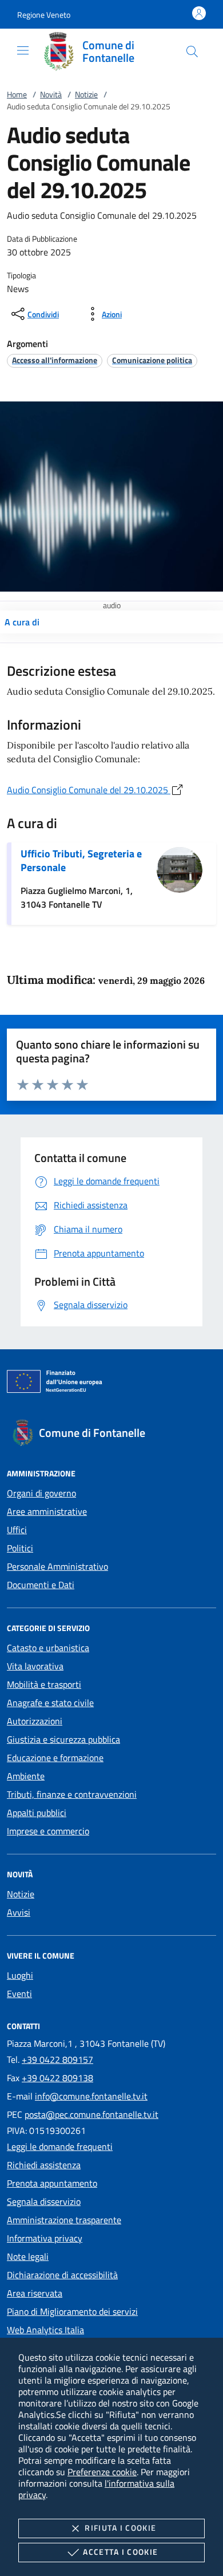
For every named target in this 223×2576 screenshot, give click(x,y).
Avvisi (19, 1912)
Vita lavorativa (35, 1666)
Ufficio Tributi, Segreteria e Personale (81, 860)
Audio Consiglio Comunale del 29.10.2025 (89, 790)
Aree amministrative (47, 1511)
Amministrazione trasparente (64, 2220)
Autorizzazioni (35, 1721)
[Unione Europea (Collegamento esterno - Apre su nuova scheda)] (111, 1384)
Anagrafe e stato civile (50, 1703)
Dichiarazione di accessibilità (62, 2275)
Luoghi (20, 1975)
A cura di (22, 622)
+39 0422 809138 (57, 2078)
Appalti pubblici (37, 1813)
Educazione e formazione (55, 1758)
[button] (44, 15)
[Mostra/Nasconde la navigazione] (23, 50)
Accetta (120, 2552)
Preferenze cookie (102, 2472)
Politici (20, 1548)
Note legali (28, 2256)
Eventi (19, 1994)
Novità (51, 94)
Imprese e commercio (48, 1831)
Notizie (86, 94)
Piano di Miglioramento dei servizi (72, 2311)
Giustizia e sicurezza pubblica (63, 1739)
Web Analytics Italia (45, 2330)
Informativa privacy (45, 2238)
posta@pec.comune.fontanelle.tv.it (91, 2114)
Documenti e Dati (41, 1585)
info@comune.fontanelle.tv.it (91, 2096)
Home (17, 94)
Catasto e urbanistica (48, 1648)
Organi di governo (41, 1493)
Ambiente (26, 1776)
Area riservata (35, 2293)
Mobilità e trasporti (44, 1684)
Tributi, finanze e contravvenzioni (72, 1794)
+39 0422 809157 (57, 2059)
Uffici (17, 1530)
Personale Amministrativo (57, 1566)
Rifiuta (120, 2528)
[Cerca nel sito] (192, 52)
